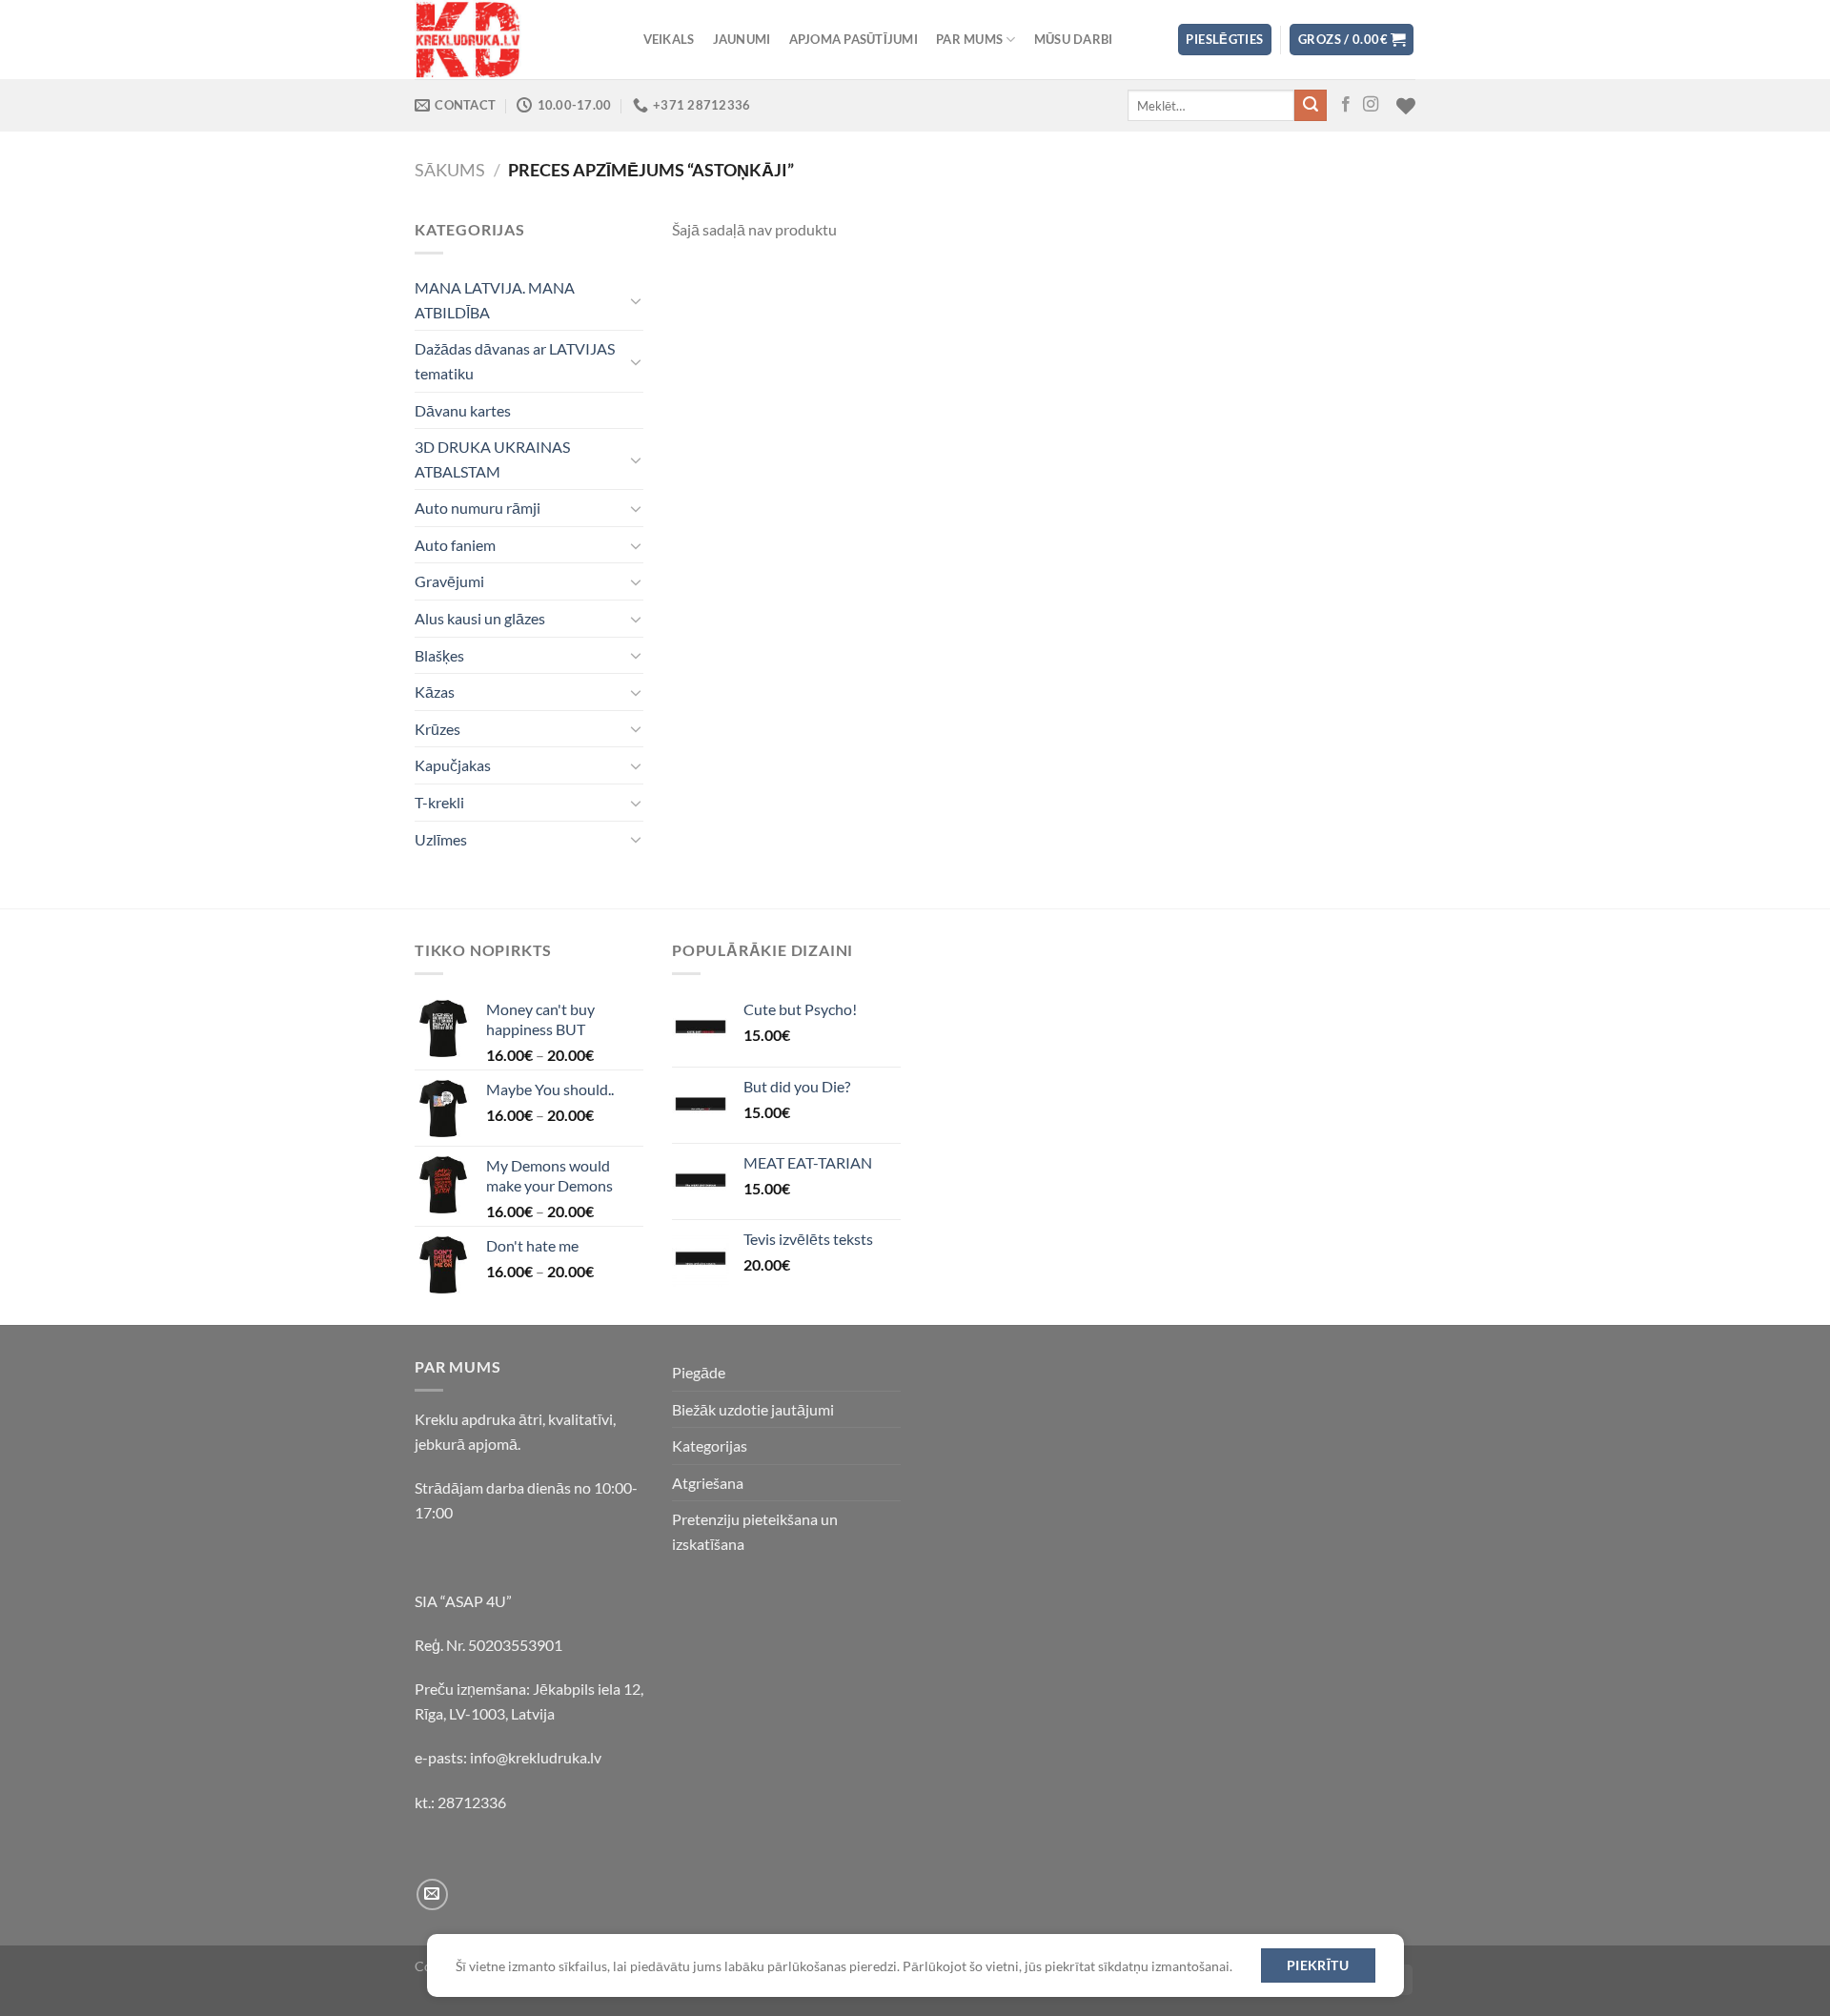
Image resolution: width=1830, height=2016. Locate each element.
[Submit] (1311, 106)
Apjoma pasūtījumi (854, 39)
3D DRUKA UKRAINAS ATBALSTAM (492, 459)
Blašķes (439, 655)
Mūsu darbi (1074, 39)
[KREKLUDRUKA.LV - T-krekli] (510, 40)
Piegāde (699, 1372)
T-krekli (439, 802)
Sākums (450, 170)
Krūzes (437, 729)
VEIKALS (669, 39)
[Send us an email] (432, 1894)
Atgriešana (708, 1483)
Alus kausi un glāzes (480, 618)
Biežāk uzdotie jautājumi (753, 1409)
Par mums (969, 39)
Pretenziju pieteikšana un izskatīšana (755, 1531)
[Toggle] (636, 300)
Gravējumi (449, 581)
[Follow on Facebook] (1346, 105)
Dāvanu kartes (463, 410)
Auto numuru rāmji (478, 508)
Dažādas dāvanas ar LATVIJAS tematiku (515, 361)
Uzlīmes (441, 839)
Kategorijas (710, 1446)
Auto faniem (455, 545)
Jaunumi (742, 39)
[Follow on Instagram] (1371, 105)
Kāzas (435, 692)
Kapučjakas (453, 765)
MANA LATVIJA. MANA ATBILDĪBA (495, 300)
